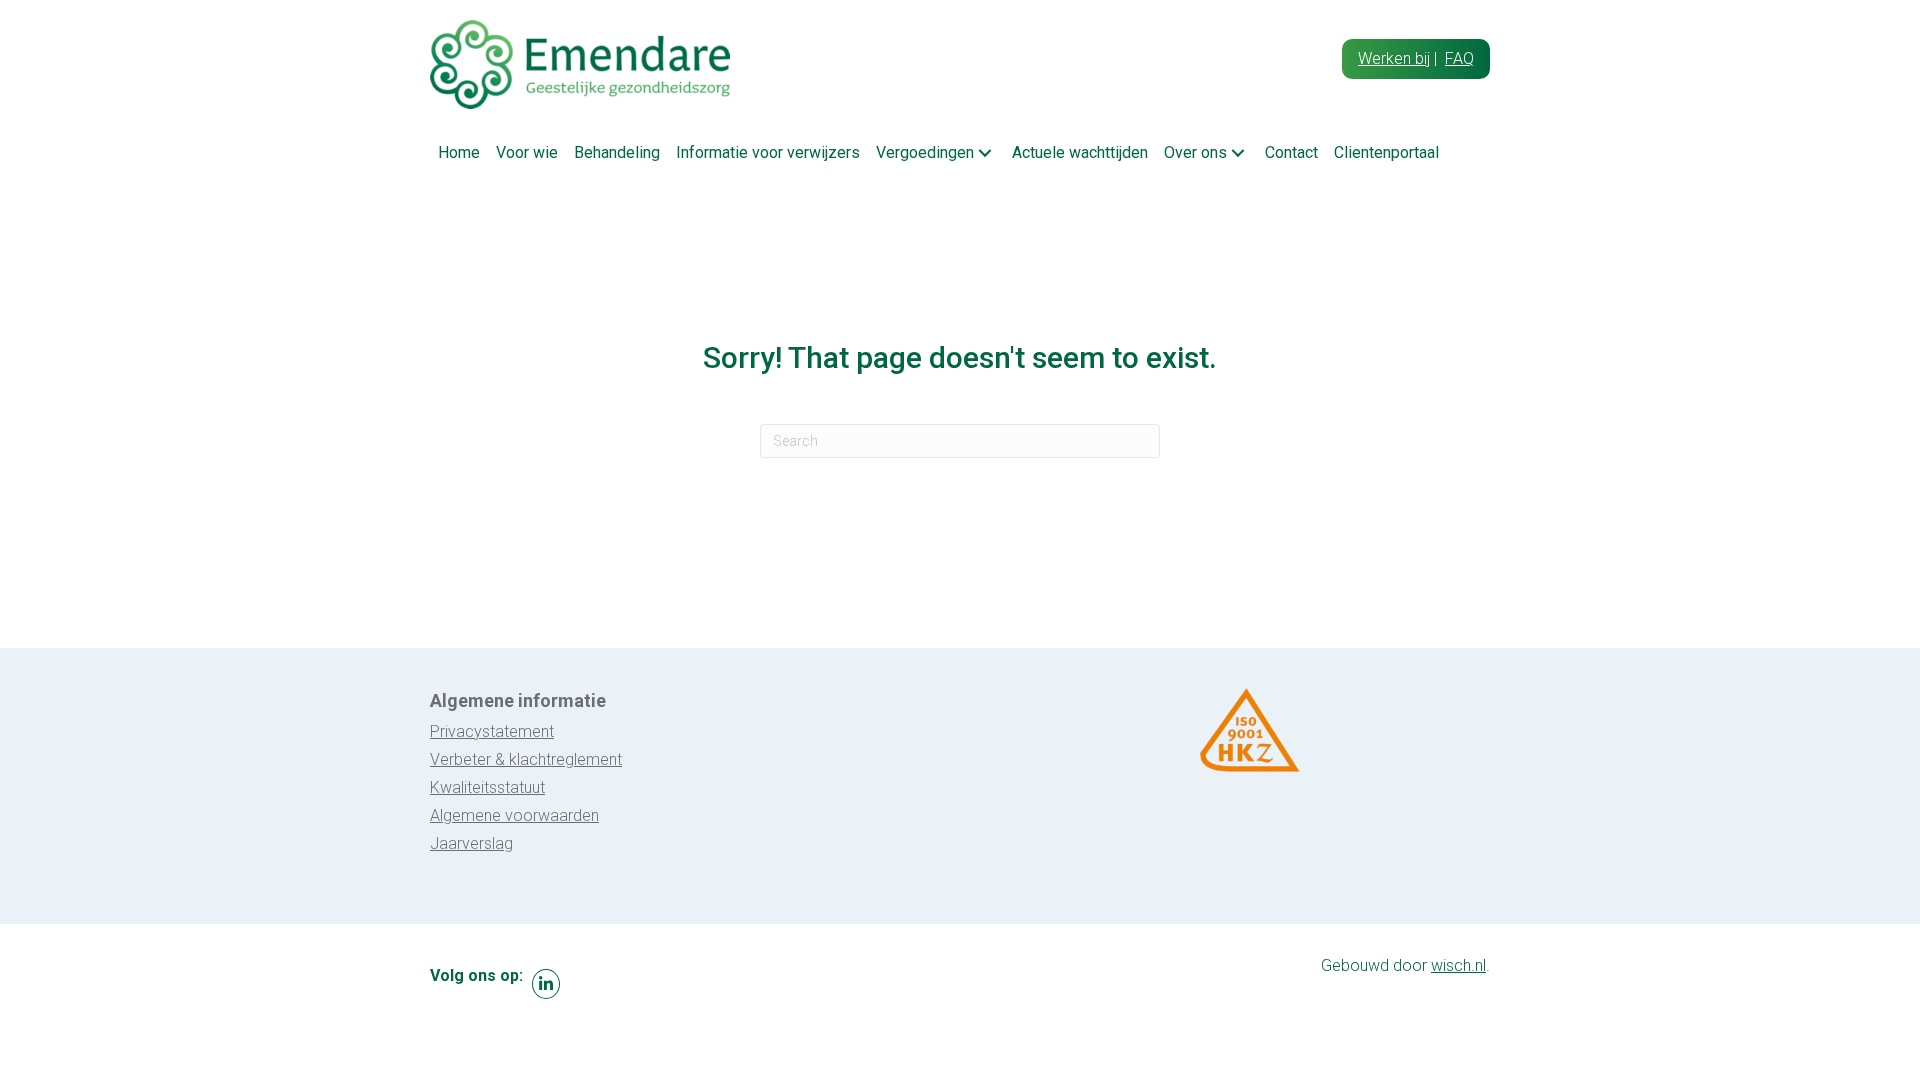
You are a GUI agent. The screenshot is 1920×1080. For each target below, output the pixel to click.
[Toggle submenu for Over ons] (1238, 153)
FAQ (1459, 58)
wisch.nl (1458, 965)
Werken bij (1394, 58)
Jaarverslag (471, 843)
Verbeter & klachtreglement (526, 759)
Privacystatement (492, 731)
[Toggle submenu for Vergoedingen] (985, 153)
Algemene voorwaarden (514, 815)
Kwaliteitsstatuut (487, 787)
